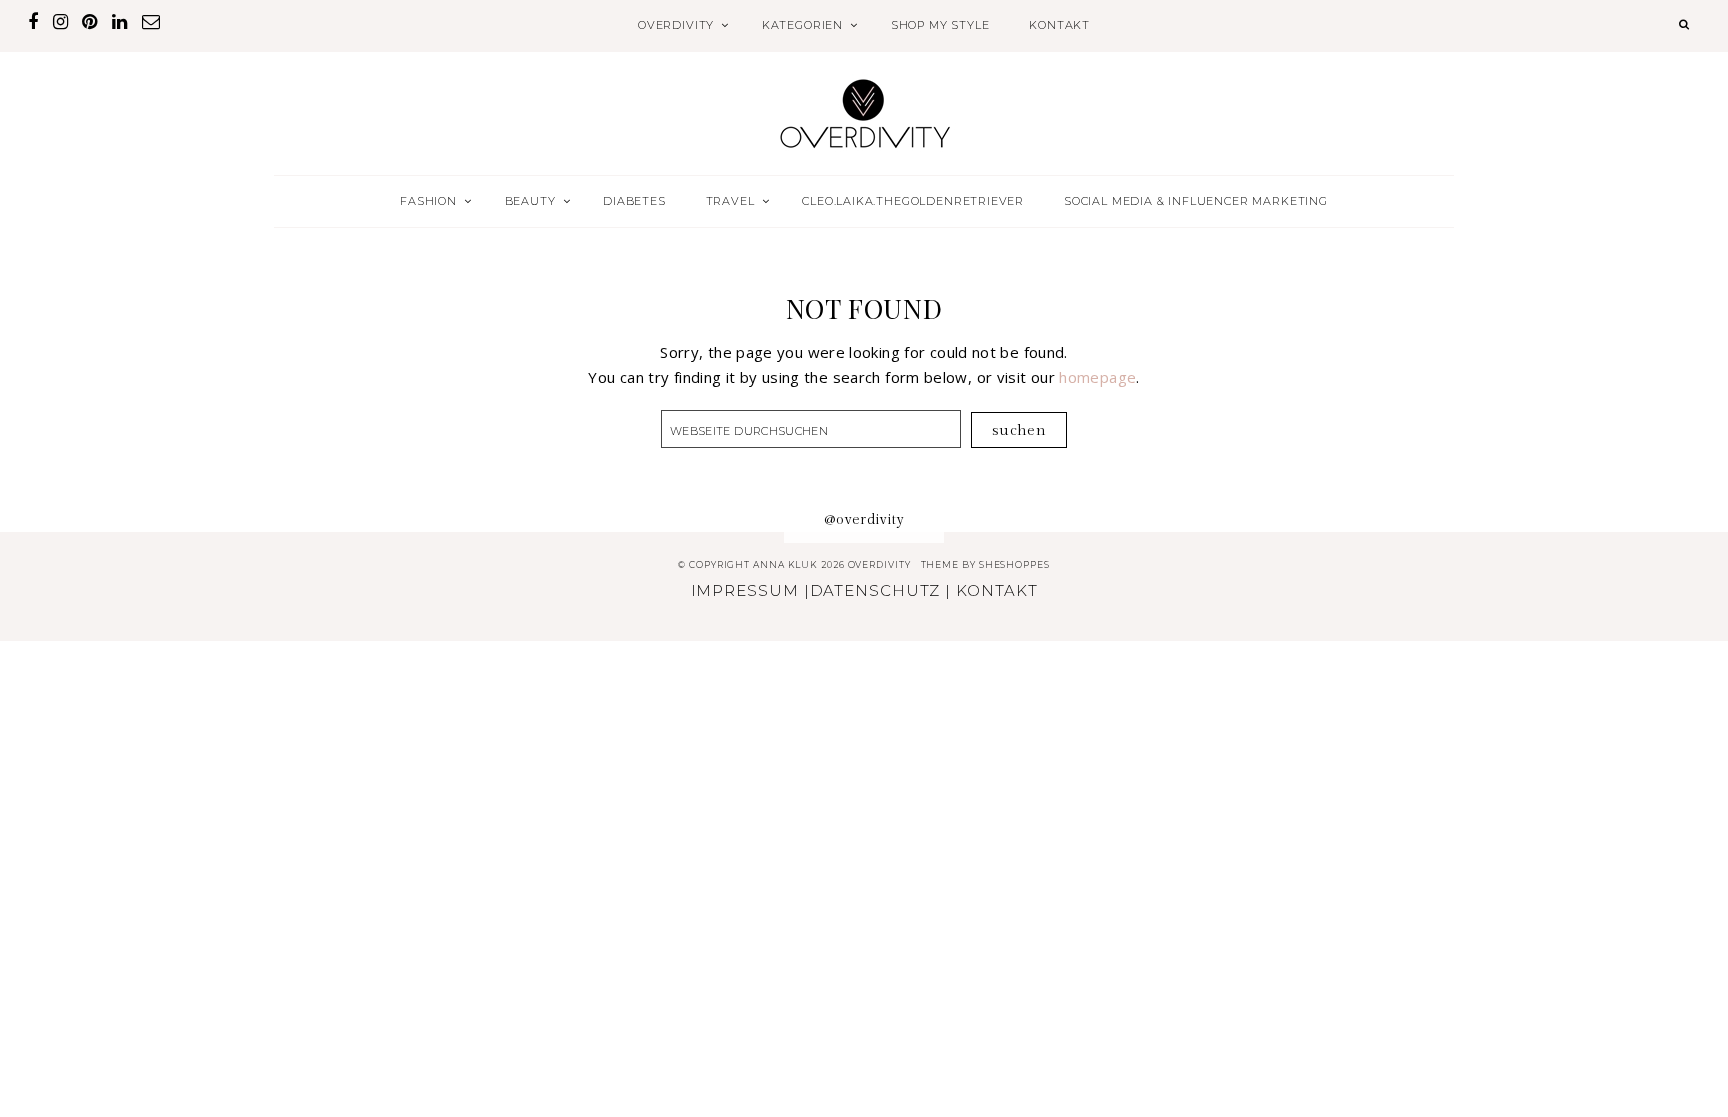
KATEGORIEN (802, 25)
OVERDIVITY (676, 25)
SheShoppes (1014, 564)
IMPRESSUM (745, 590)
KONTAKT (1059, 25)
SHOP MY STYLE (940, 25)
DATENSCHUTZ (875, 590)
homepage (1097, 377)
